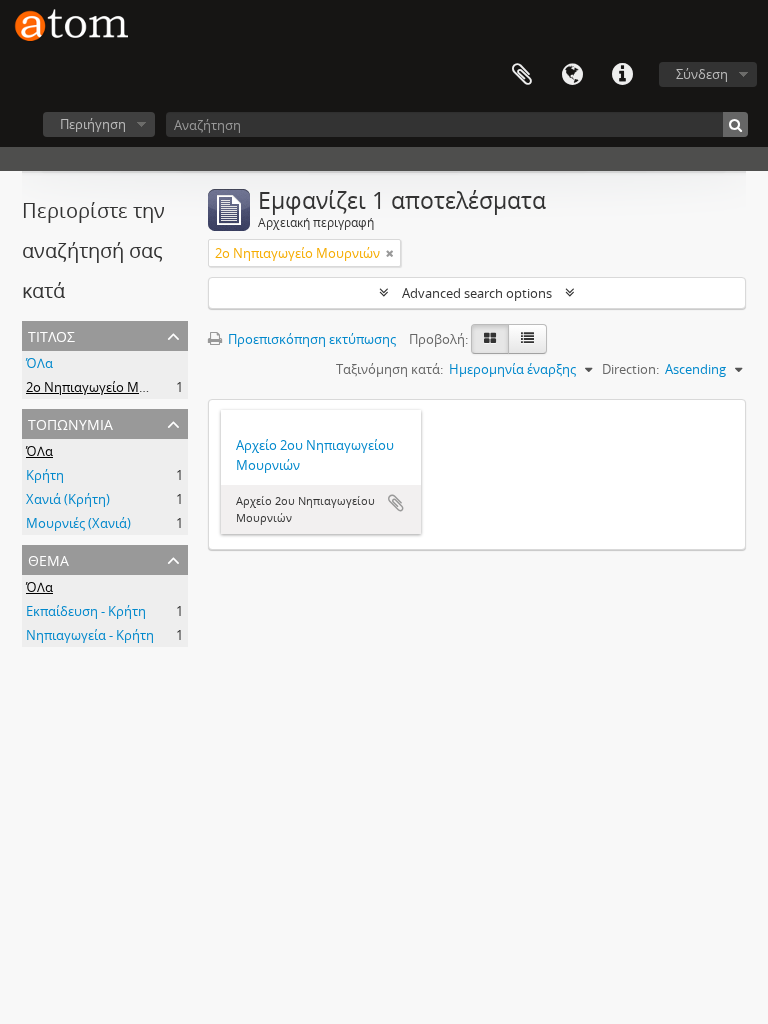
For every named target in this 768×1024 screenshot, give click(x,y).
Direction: (630, 369)
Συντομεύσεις (622, 75)
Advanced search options (477, 293)
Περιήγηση (93, 124)
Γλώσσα (572, 75)
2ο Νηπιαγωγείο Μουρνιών (108, 387)
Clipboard (522, 75)
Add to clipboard (396, 503)
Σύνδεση (702, 74)
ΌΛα (39, 363)
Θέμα (48, 558)
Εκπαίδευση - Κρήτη (86, 611)
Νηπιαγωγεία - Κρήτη (90, 635)
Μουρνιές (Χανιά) (78, 523)
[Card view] (490, 339)
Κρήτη (45, 475)
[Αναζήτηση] (735, 124)
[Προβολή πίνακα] (527, 339)
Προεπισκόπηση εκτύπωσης (310, 339)
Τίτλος (51, 334)
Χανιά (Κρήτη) (68, 499)
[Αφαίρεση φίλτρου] (390, 253)
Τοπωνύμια (70, 422)
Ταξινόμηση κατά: (389, 369)
